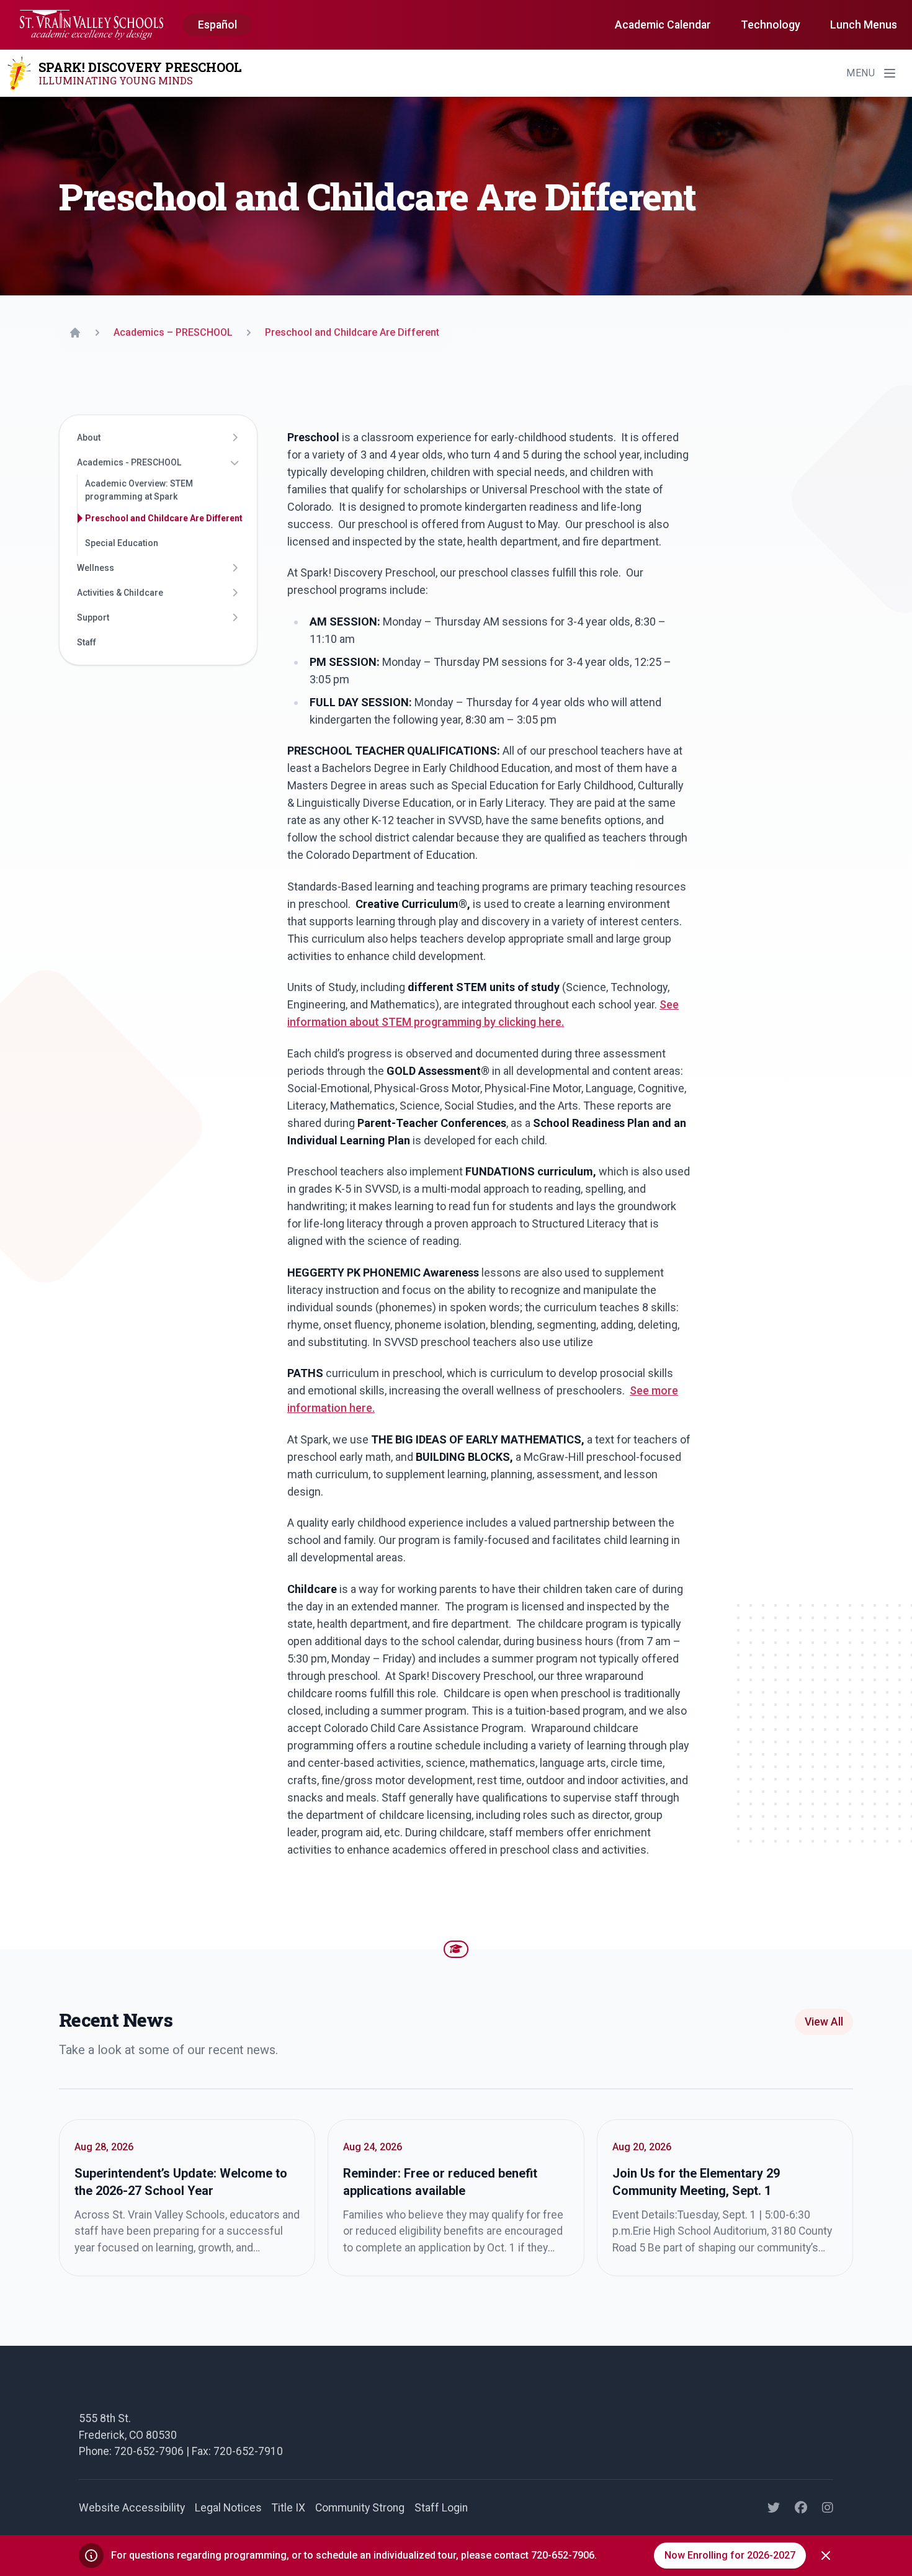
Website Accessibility (132, 2508)
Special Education (122, 543)
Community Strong (360, 2508)
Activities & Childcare (120, 593)
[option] (217, 25)
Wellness (96, 568)
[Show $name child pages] (235, 438)
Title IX (288, 2508)
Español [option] (217, 25)
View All (824, 2022)
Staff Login (441, 2508)
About (89, 438)
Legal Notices (228, 2508)
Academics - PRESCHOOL (129, 462)
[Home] (75, 333)
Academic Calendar (663, 25)
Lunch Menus (864, 25)
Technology (771, 25)
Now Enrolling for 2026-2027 (730, 2555)
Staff (87, 642)
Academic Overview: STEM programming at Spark (139, 490)
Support (93, 617)
